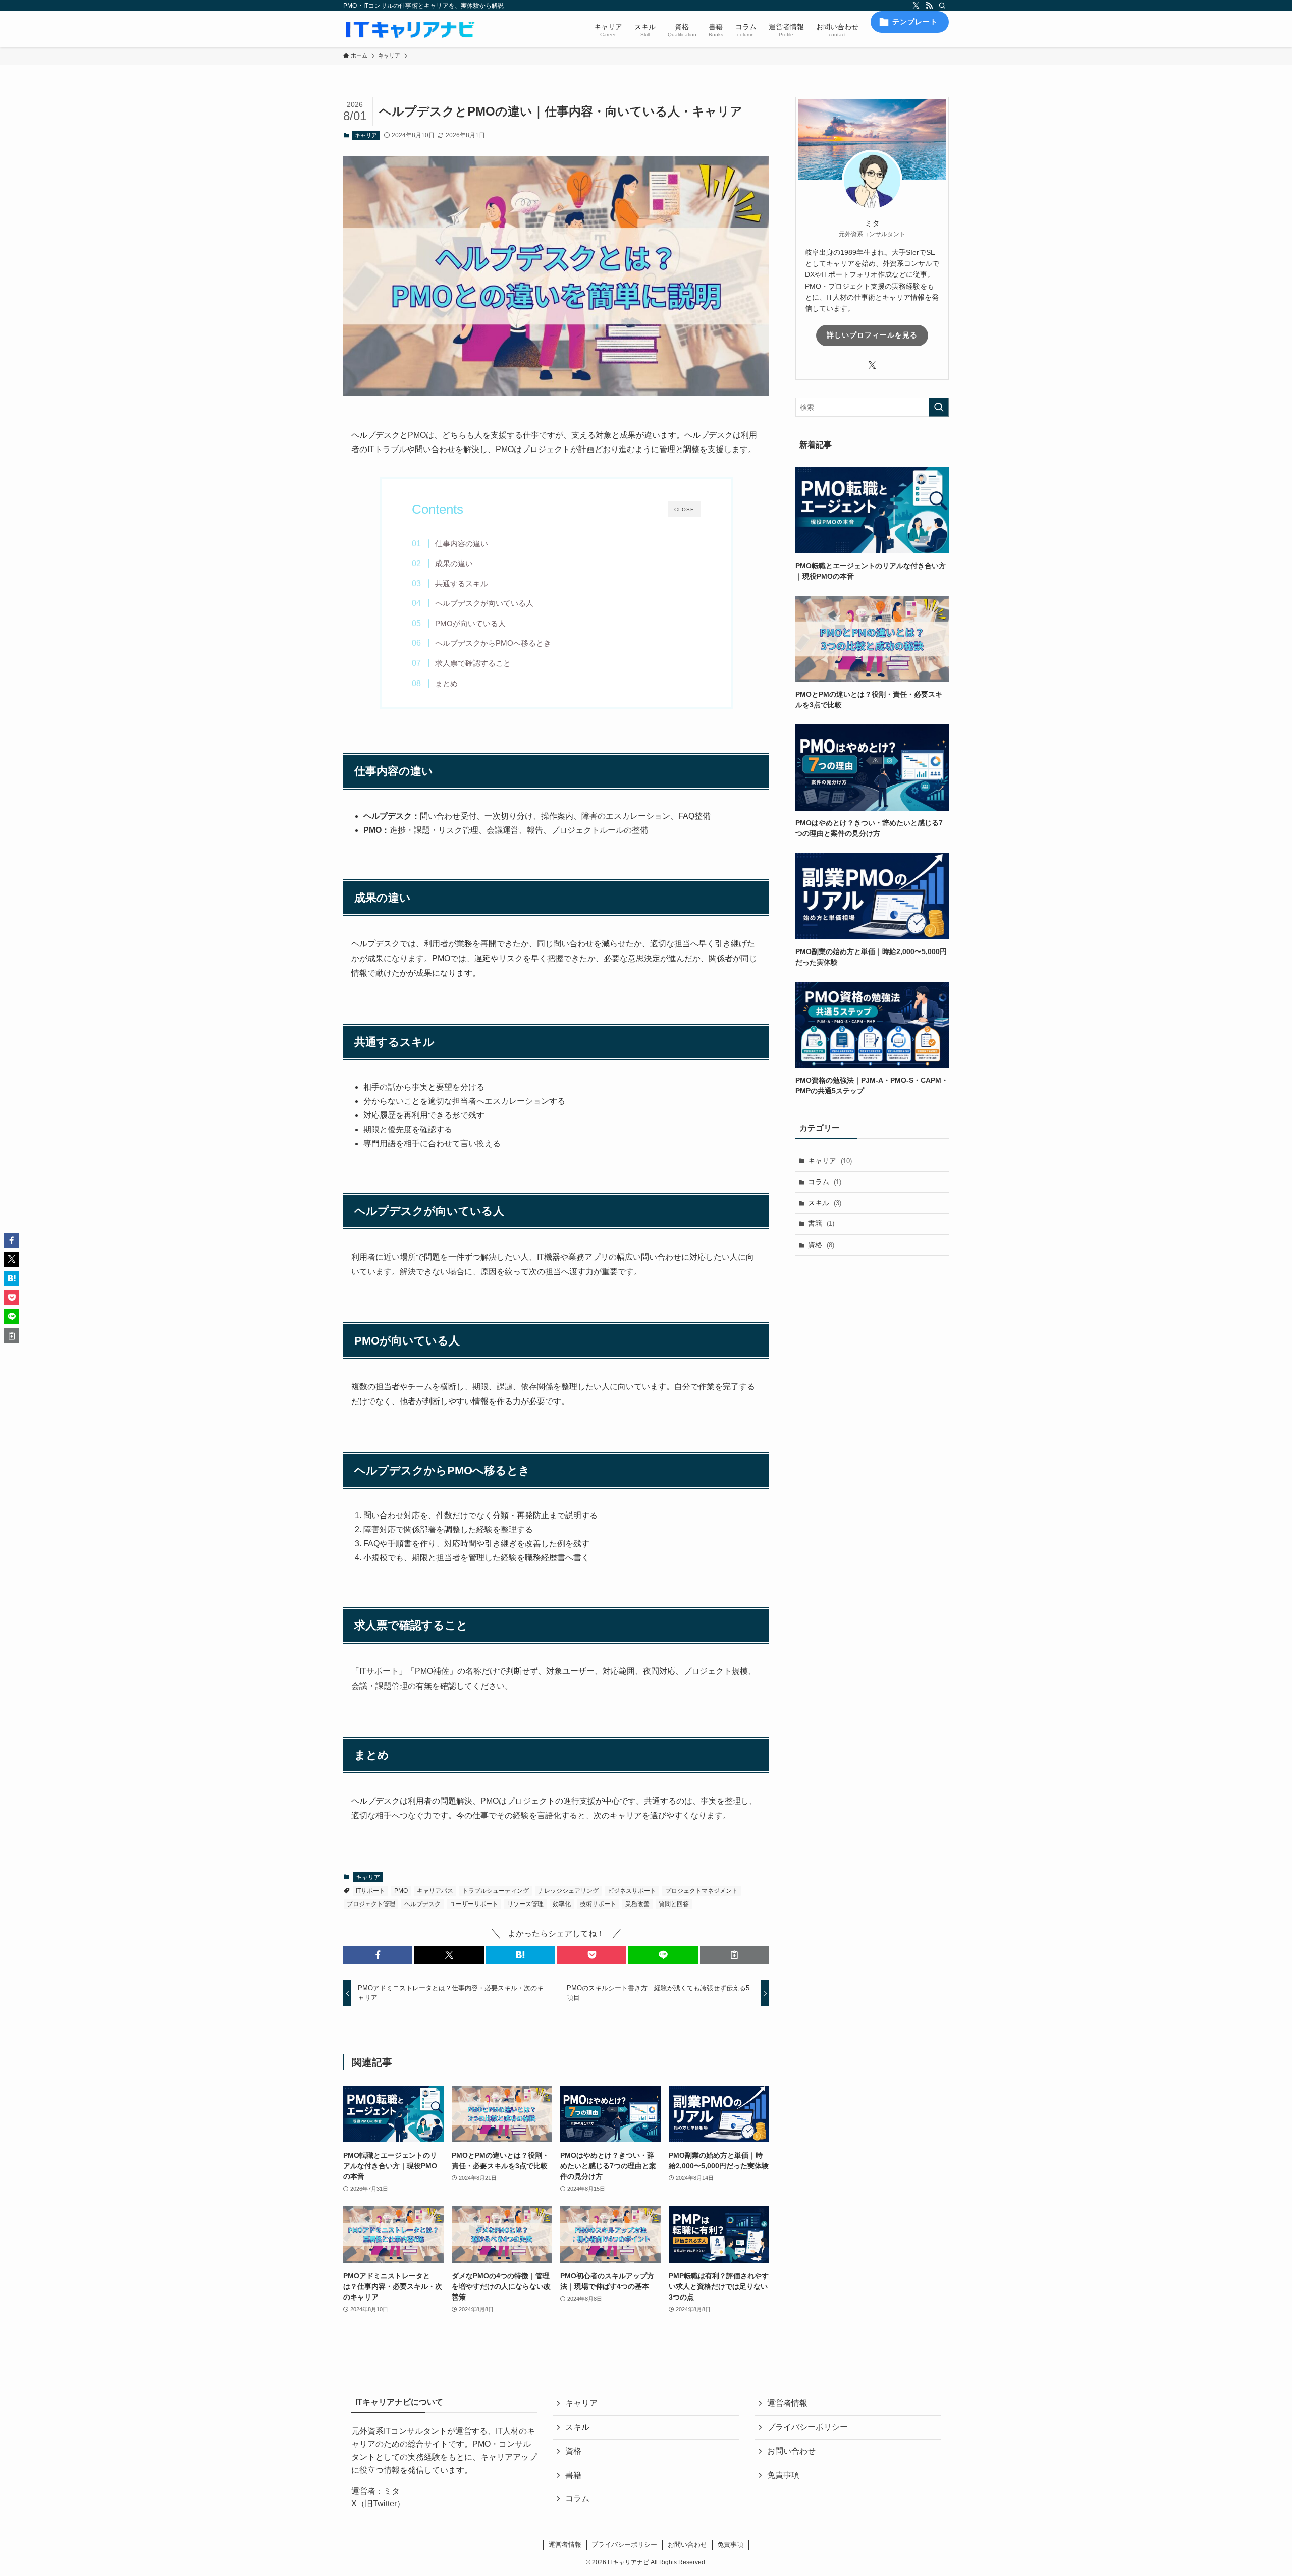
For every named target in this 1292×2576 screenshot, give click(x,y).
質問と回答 (674, 1904)
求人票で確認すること (473, 663)
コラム (825, 1182)
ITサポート (370, 1891)
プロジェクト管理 (371, 1904)
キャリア (366, 135)
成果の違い (454, 563)
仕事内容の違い (462, 544)
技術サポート (598, 1904)
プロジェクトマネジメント (702, 1891)
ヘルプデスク (422, 1904)
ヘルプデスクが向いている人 (484, 603)
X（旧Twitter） (378, 2504)
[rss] (929, 6)
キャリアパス (435, 1891)
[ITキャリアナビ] (410, 29)
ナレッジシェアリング (568, 1891)
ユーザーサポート (474, 1904)
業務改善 (637, 1904)
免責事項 (783, 2475)
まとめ (446, 683)
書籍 (821, 1223)
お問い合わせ (791, 2451)
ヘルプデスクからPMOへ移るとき (493, 643)
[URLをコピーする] (735, 1955)
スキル (825, 1203)
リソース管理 (525, 1904)
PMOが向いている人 (470, 623)
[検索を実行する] (939, 407)
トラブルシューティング (496, 1891)
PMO (401, 1891)
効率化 (562, 1904)
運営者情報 (787, 2403)
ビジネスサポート (632, 1891)
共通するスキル (462, 583)
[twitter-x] (916, 6)
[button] (378, 1955)
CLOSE (684, 509)
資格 (821, 1245)
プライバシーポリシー (807, 2427)
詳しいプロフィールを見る (872, 335)
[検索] (942, 6)
